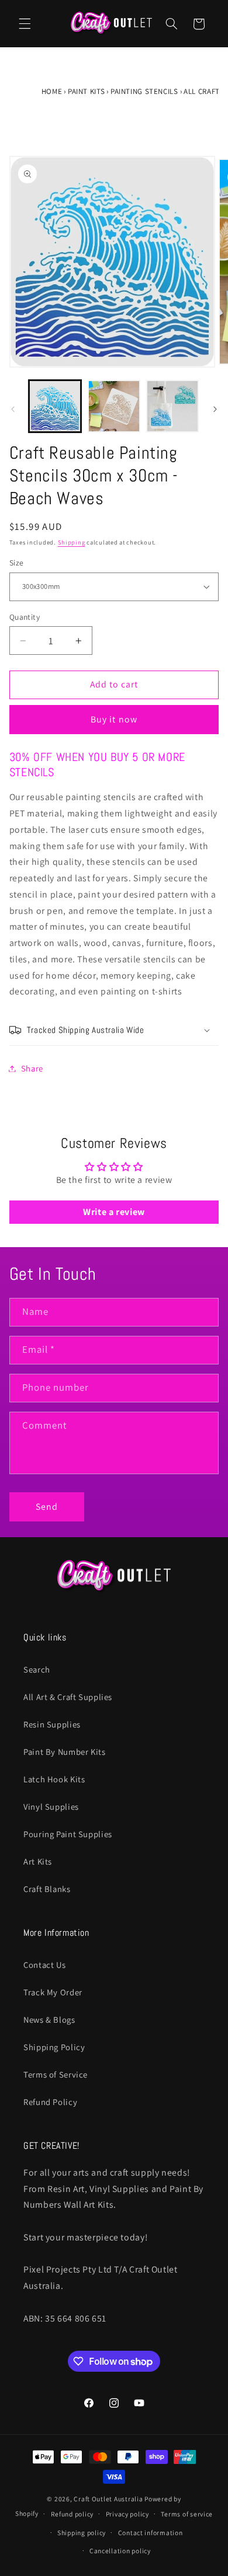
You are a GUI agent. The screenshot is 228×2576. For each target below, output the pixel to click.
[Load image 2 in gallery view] (114, 406)
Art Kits (38, 1861)
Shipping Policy (54, 2047)
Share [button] (32, 1068)
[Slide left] (13, 410)
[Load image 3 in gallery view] (172, 406)
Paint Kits (86, 91)
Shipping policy (82, 2533)
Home (52, 91)
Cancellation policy (120, 2551)
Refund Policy (50, 2102)
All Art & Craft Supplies (68, 1697)
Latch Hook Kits (54, 1779)
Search (37, 1669)
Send (47, 1507)
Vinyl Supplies (51, 1807)
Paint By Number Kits (65, 1752)
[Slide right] (215, 410)
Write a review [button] (114, 1212)
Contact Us (44, 1965)
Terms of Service (56, 2074)
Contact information (151, 2533)
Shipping (72, 542)
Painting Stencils (144, 91)
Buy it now (114, 719)
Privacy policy (127, 2514)
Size (17, 563)
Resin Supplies (52, 1724)
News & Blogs (49, 2020)
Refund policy (72, 2514)
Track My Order (53, 1992)
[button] (25, 24)
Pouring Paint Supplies (68, 1834)
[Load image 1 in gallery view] (55, 406)
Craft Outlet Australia (108, 2499)
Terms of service (187, 2514)
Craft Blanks (47, 1889)
